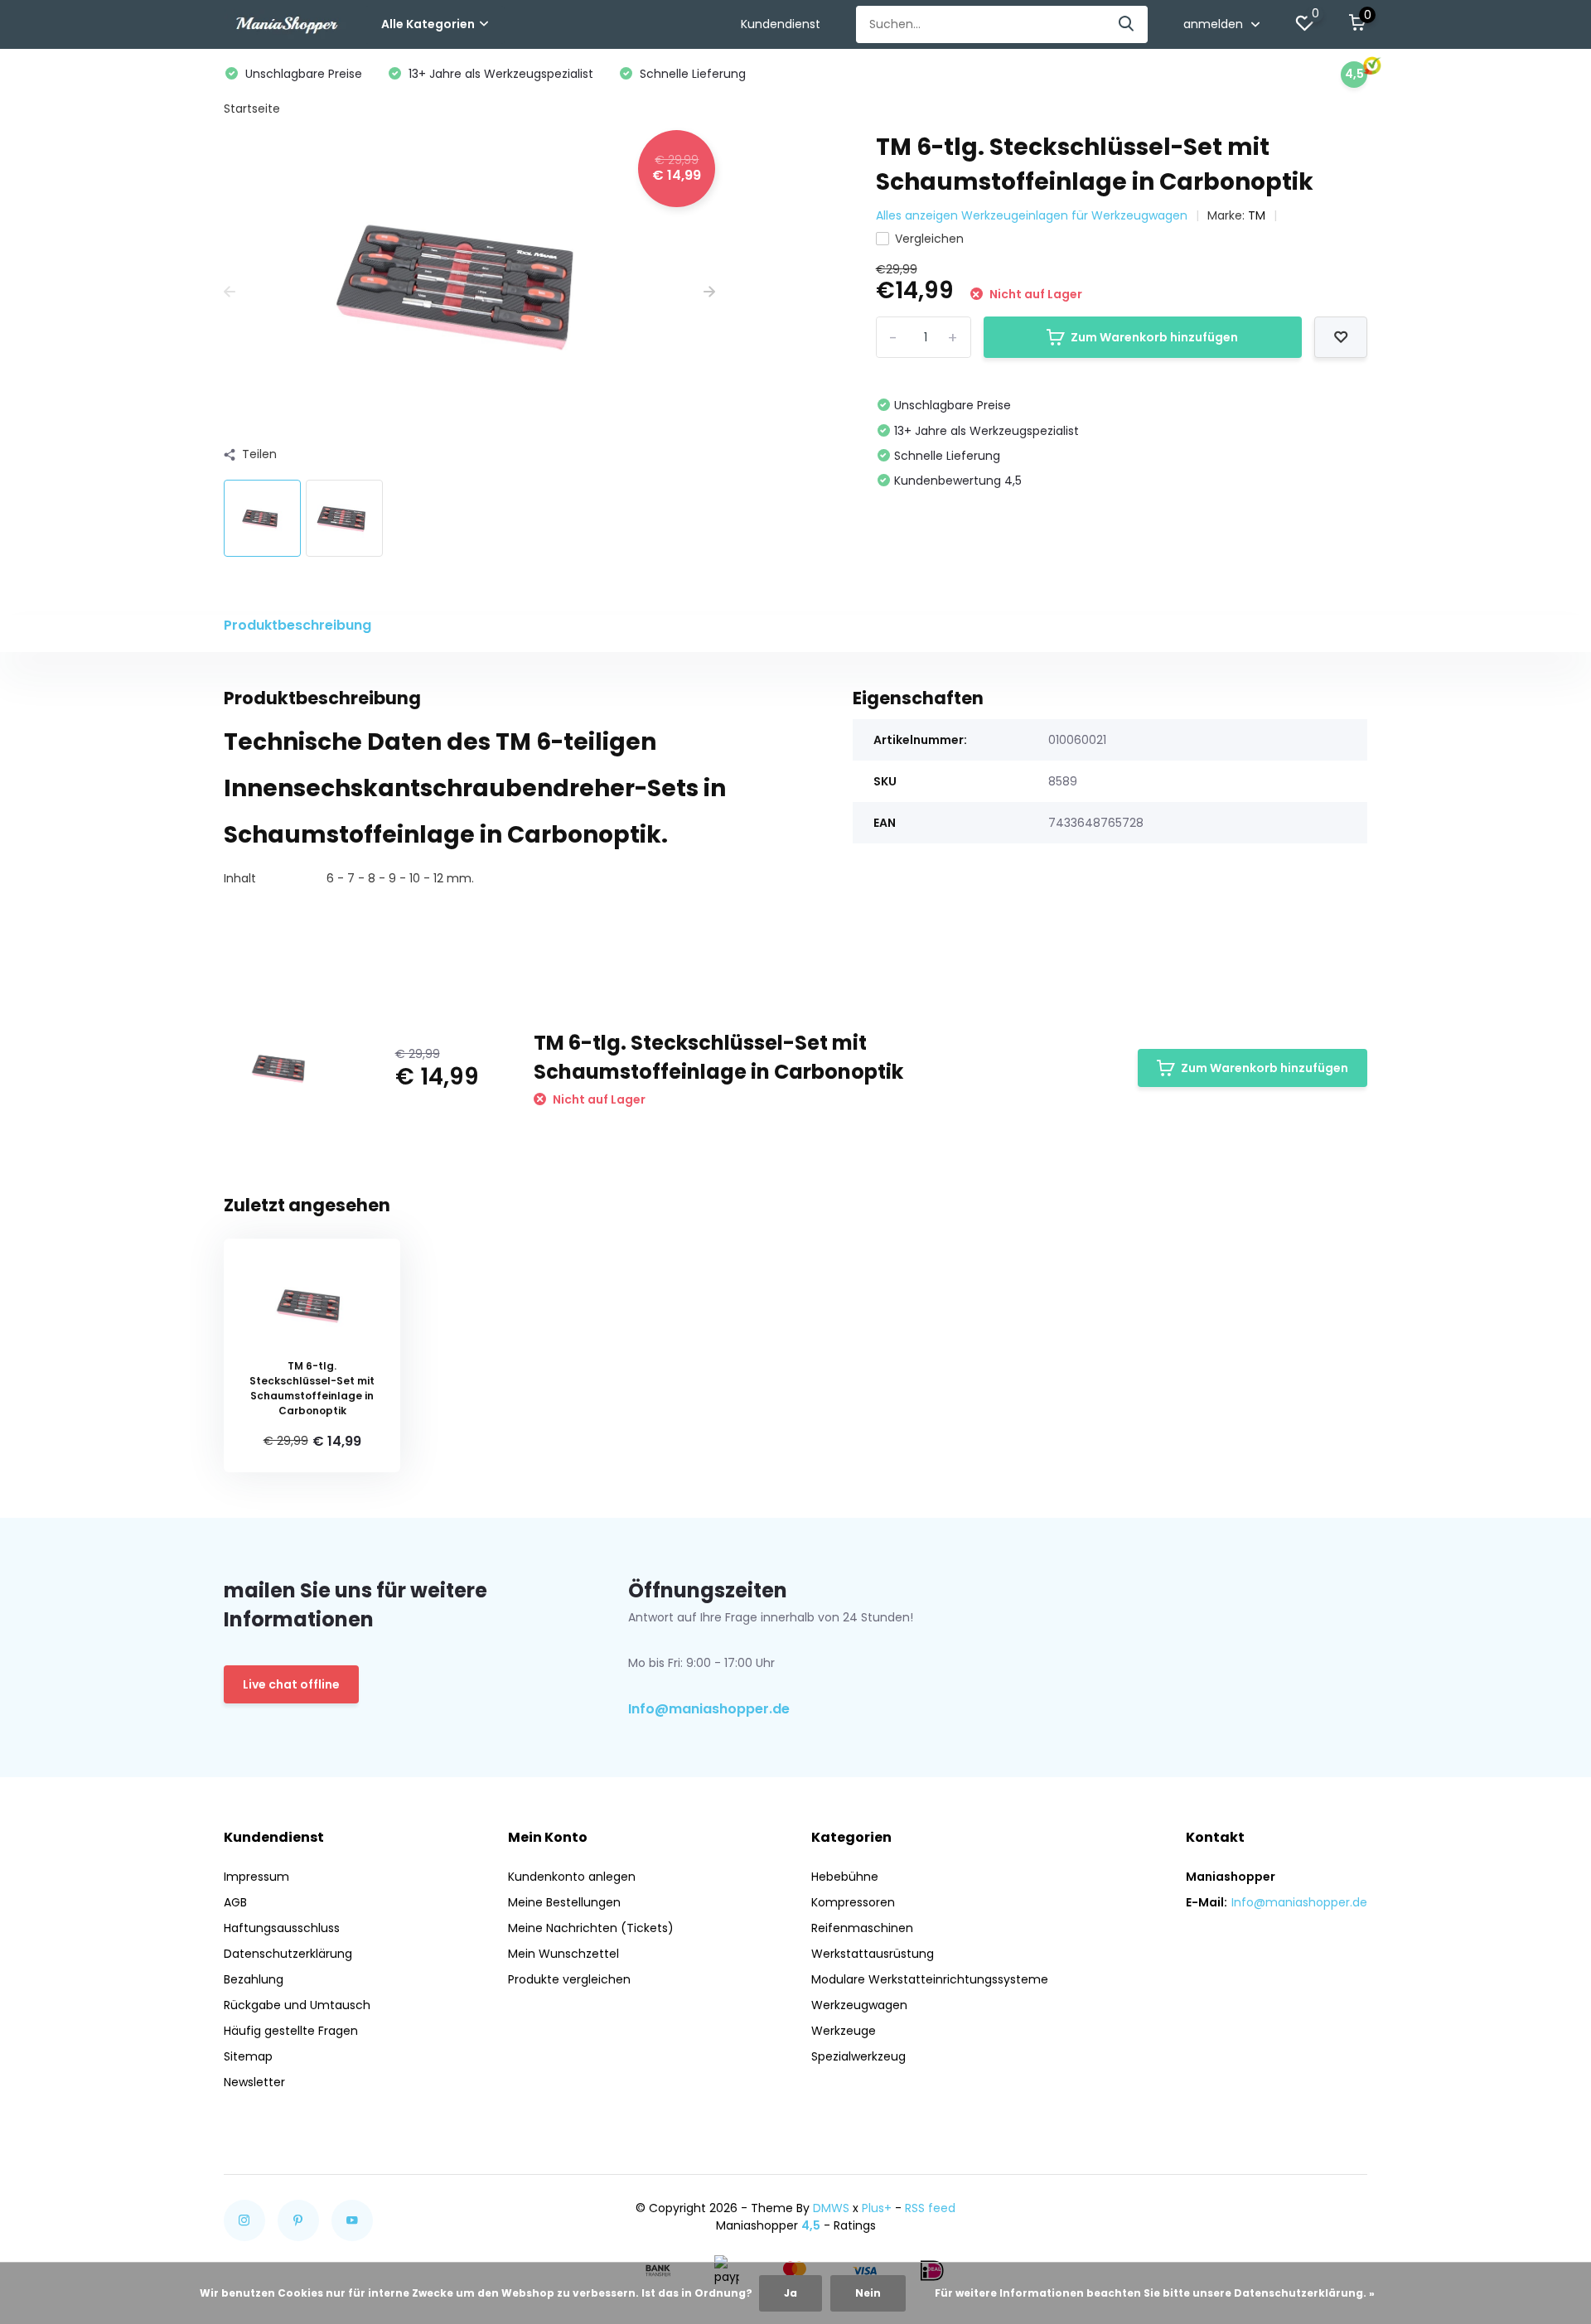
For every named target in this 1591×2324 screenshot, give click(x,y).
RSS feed (930, 2208)
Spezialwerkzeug (858, 2056)
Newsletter (254, 2082)
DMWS (831, 2208)
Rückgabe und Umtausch (297, 2005)
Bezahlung (254, 1979)
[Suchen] (1127, 24)
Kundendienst (781, 24)
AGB (235, 1902)
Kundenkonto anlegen (572, 1877)
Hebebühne (845, 1877)
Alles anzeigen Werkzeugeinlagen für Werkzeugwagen (1032, 215)
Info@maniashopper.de (709, 1709)
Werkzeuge (844, 2031)
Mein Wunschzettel (563, 1954)
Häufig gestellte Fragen (291, 2031)
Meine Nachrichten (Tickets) (591, 1928)
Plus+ (877, 2208)
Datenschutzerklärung (288, 1954)
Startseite (252, 109)
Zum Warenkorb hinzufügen (1154, 337)
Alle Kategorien (428, 24)
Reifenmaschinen (862, 1928)
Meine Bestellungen (564, 1902)
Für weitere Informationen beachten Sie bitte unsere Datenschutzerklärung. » (1155, 2293)
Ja (791, 2293)
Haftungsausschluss (282, 1928)
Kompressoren (853, 1902)
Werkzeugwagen (859, 2005)
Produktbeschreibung (297, 625)
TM (1257, 215)
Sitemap (248, 2056)
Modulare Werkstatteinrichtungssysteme (930, 1979)
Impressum (256, 1877)
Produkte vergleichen (569, 1979)
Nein (868, 2293)
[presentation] (230, 292)
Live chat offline (291, 1684)
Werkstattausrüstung (873, 1954)
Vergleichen (929, 239)
